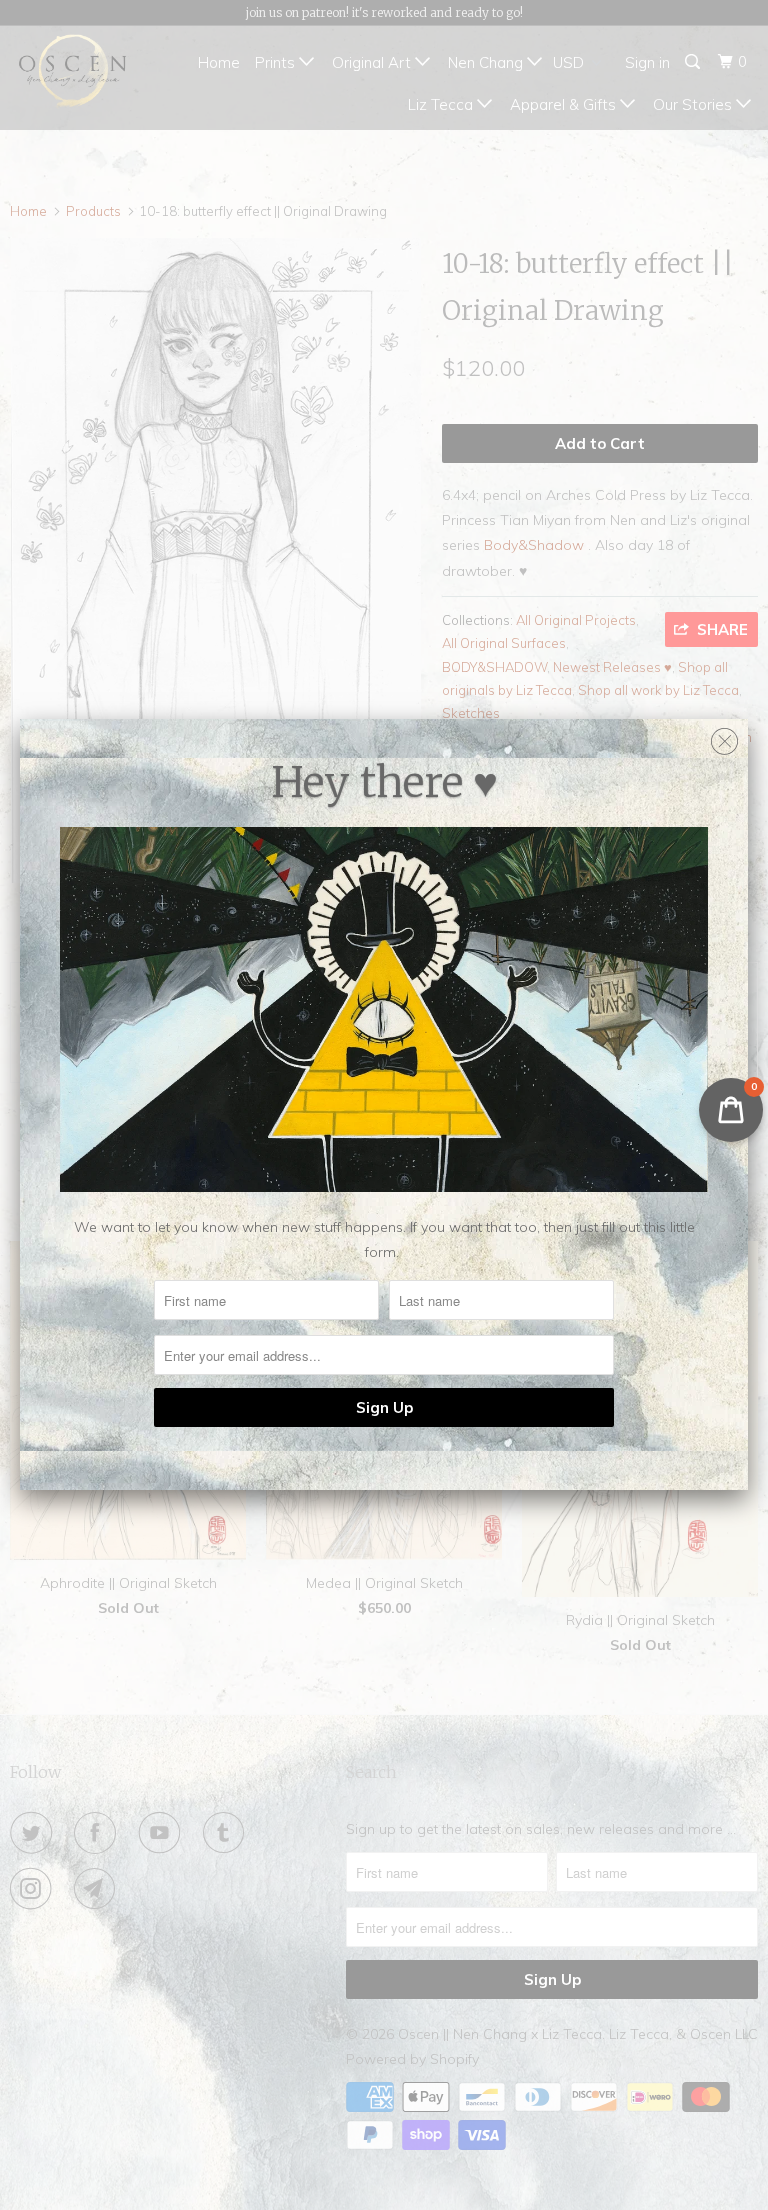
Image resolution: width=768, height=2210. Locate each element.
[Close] (724, 736)
